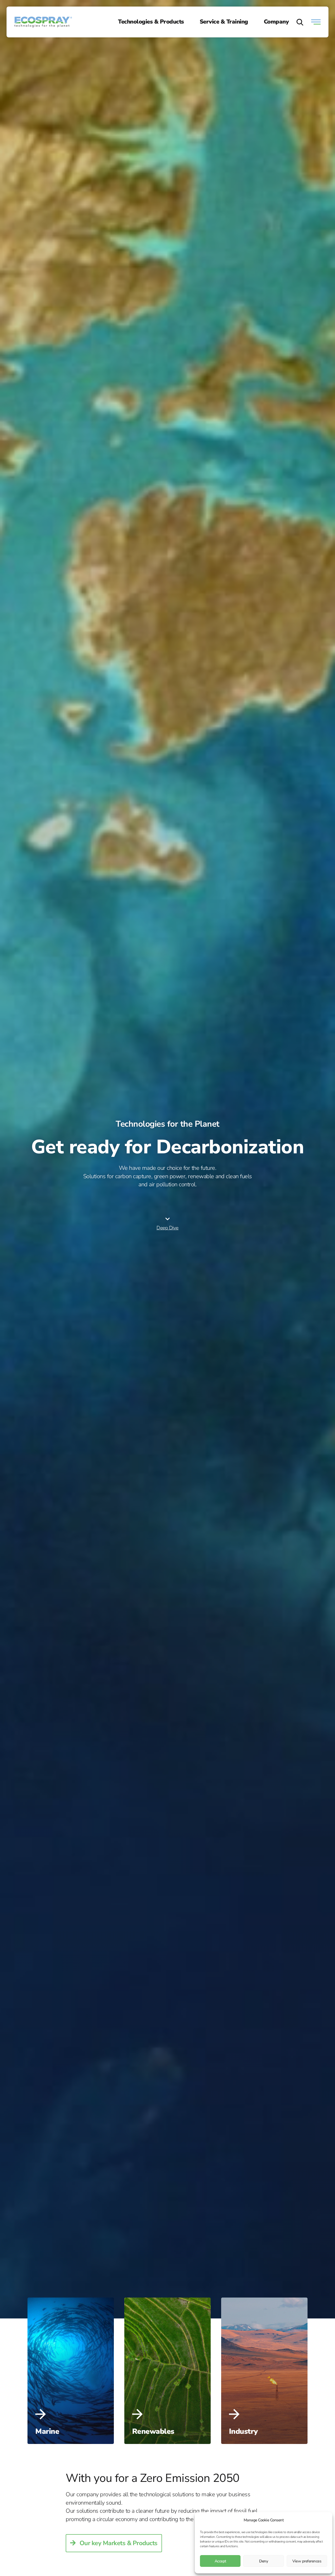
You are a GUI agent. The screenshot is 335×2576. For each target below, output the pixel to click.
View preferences (307, 2561)
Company (276, 22)
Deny (264, 2561)
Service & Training (224, 22)
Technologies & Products (151, 22)
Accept (220, 2561)
